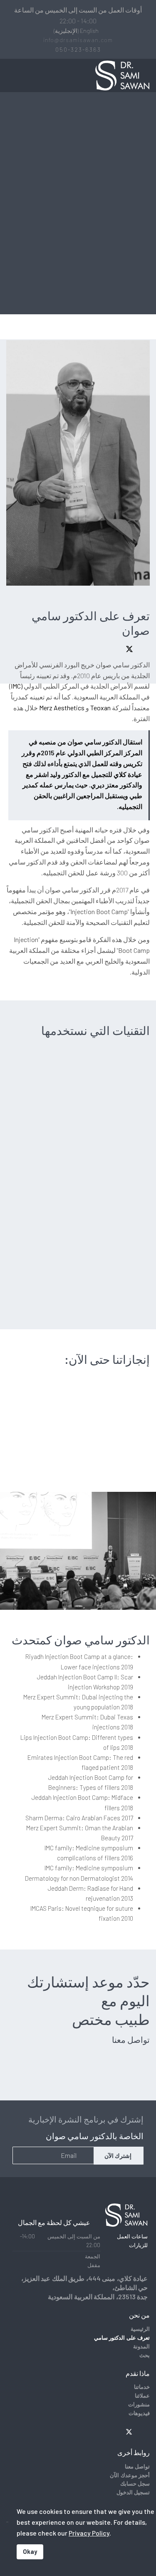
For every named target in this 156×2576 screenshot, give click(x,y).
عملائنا (142, 2396)
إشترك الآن (119, 2156)
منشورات (139, 2404)
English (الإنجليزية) (76, 31)
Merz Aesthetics (62, 708)
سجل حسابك (135, 2483)
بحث (145, 2355)
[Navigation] (10, 75)
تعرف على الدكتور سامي (122, 2338)
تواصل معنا (137, 2466)
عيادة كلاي (128, 774)
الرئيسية (140, 2329)
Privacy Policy (89, 2533)
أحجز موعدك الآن (130, 2475)
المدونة (141, 2346)
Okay (30, 2552)
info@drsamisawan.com (78, 40)
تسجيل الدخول (133, 2492)
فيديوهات (139, 2413)
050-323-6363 (78, 49)
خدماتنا (142, 2387)
